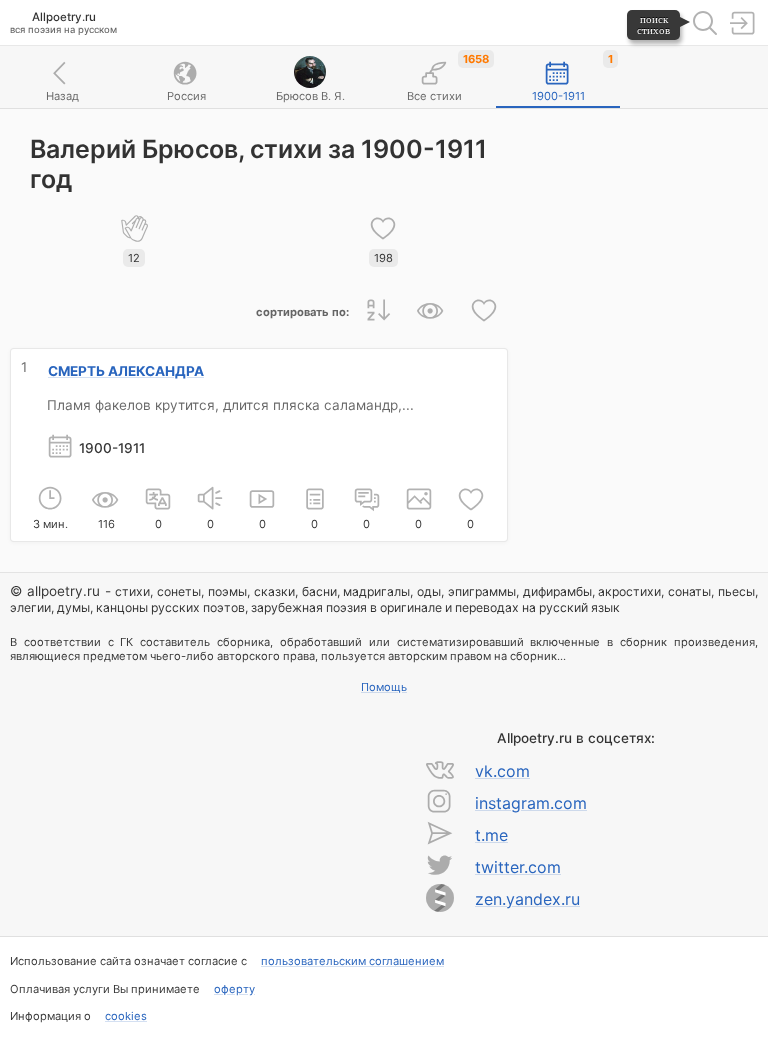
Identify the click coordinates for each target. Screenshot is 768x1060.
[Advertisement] (638, 219)
